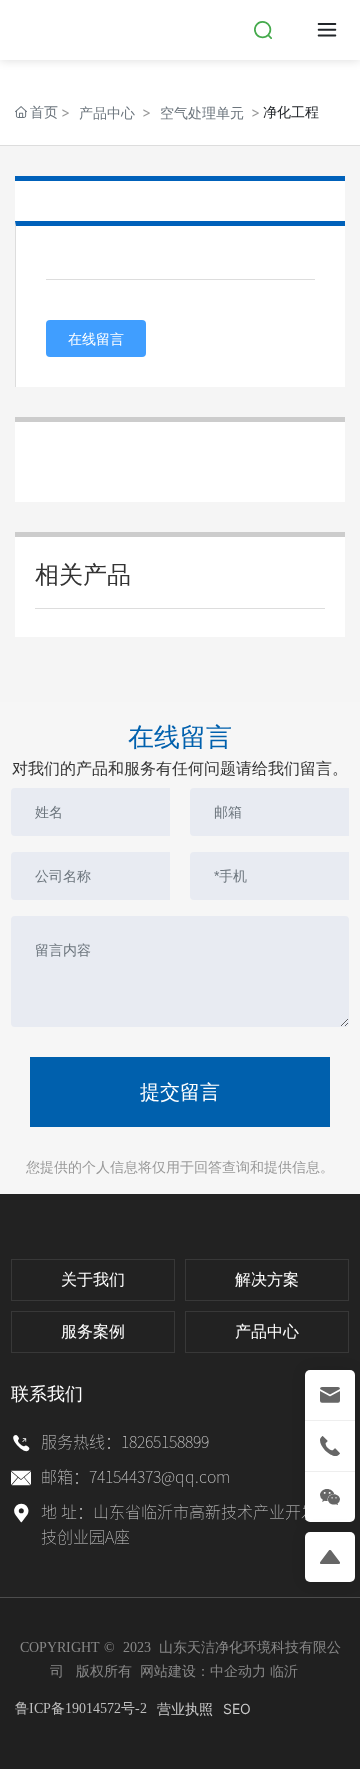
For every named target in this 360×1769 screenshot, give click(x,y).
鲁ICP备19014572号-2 (81, 1708)
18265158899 (165, 1442)
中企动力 (238, 1671)
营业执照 (185, 1708)
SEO (237, 1708)
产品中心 (107, 112)
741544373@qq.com (159, 1477)
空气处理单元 (202, 112)
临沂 (284, 1671)
